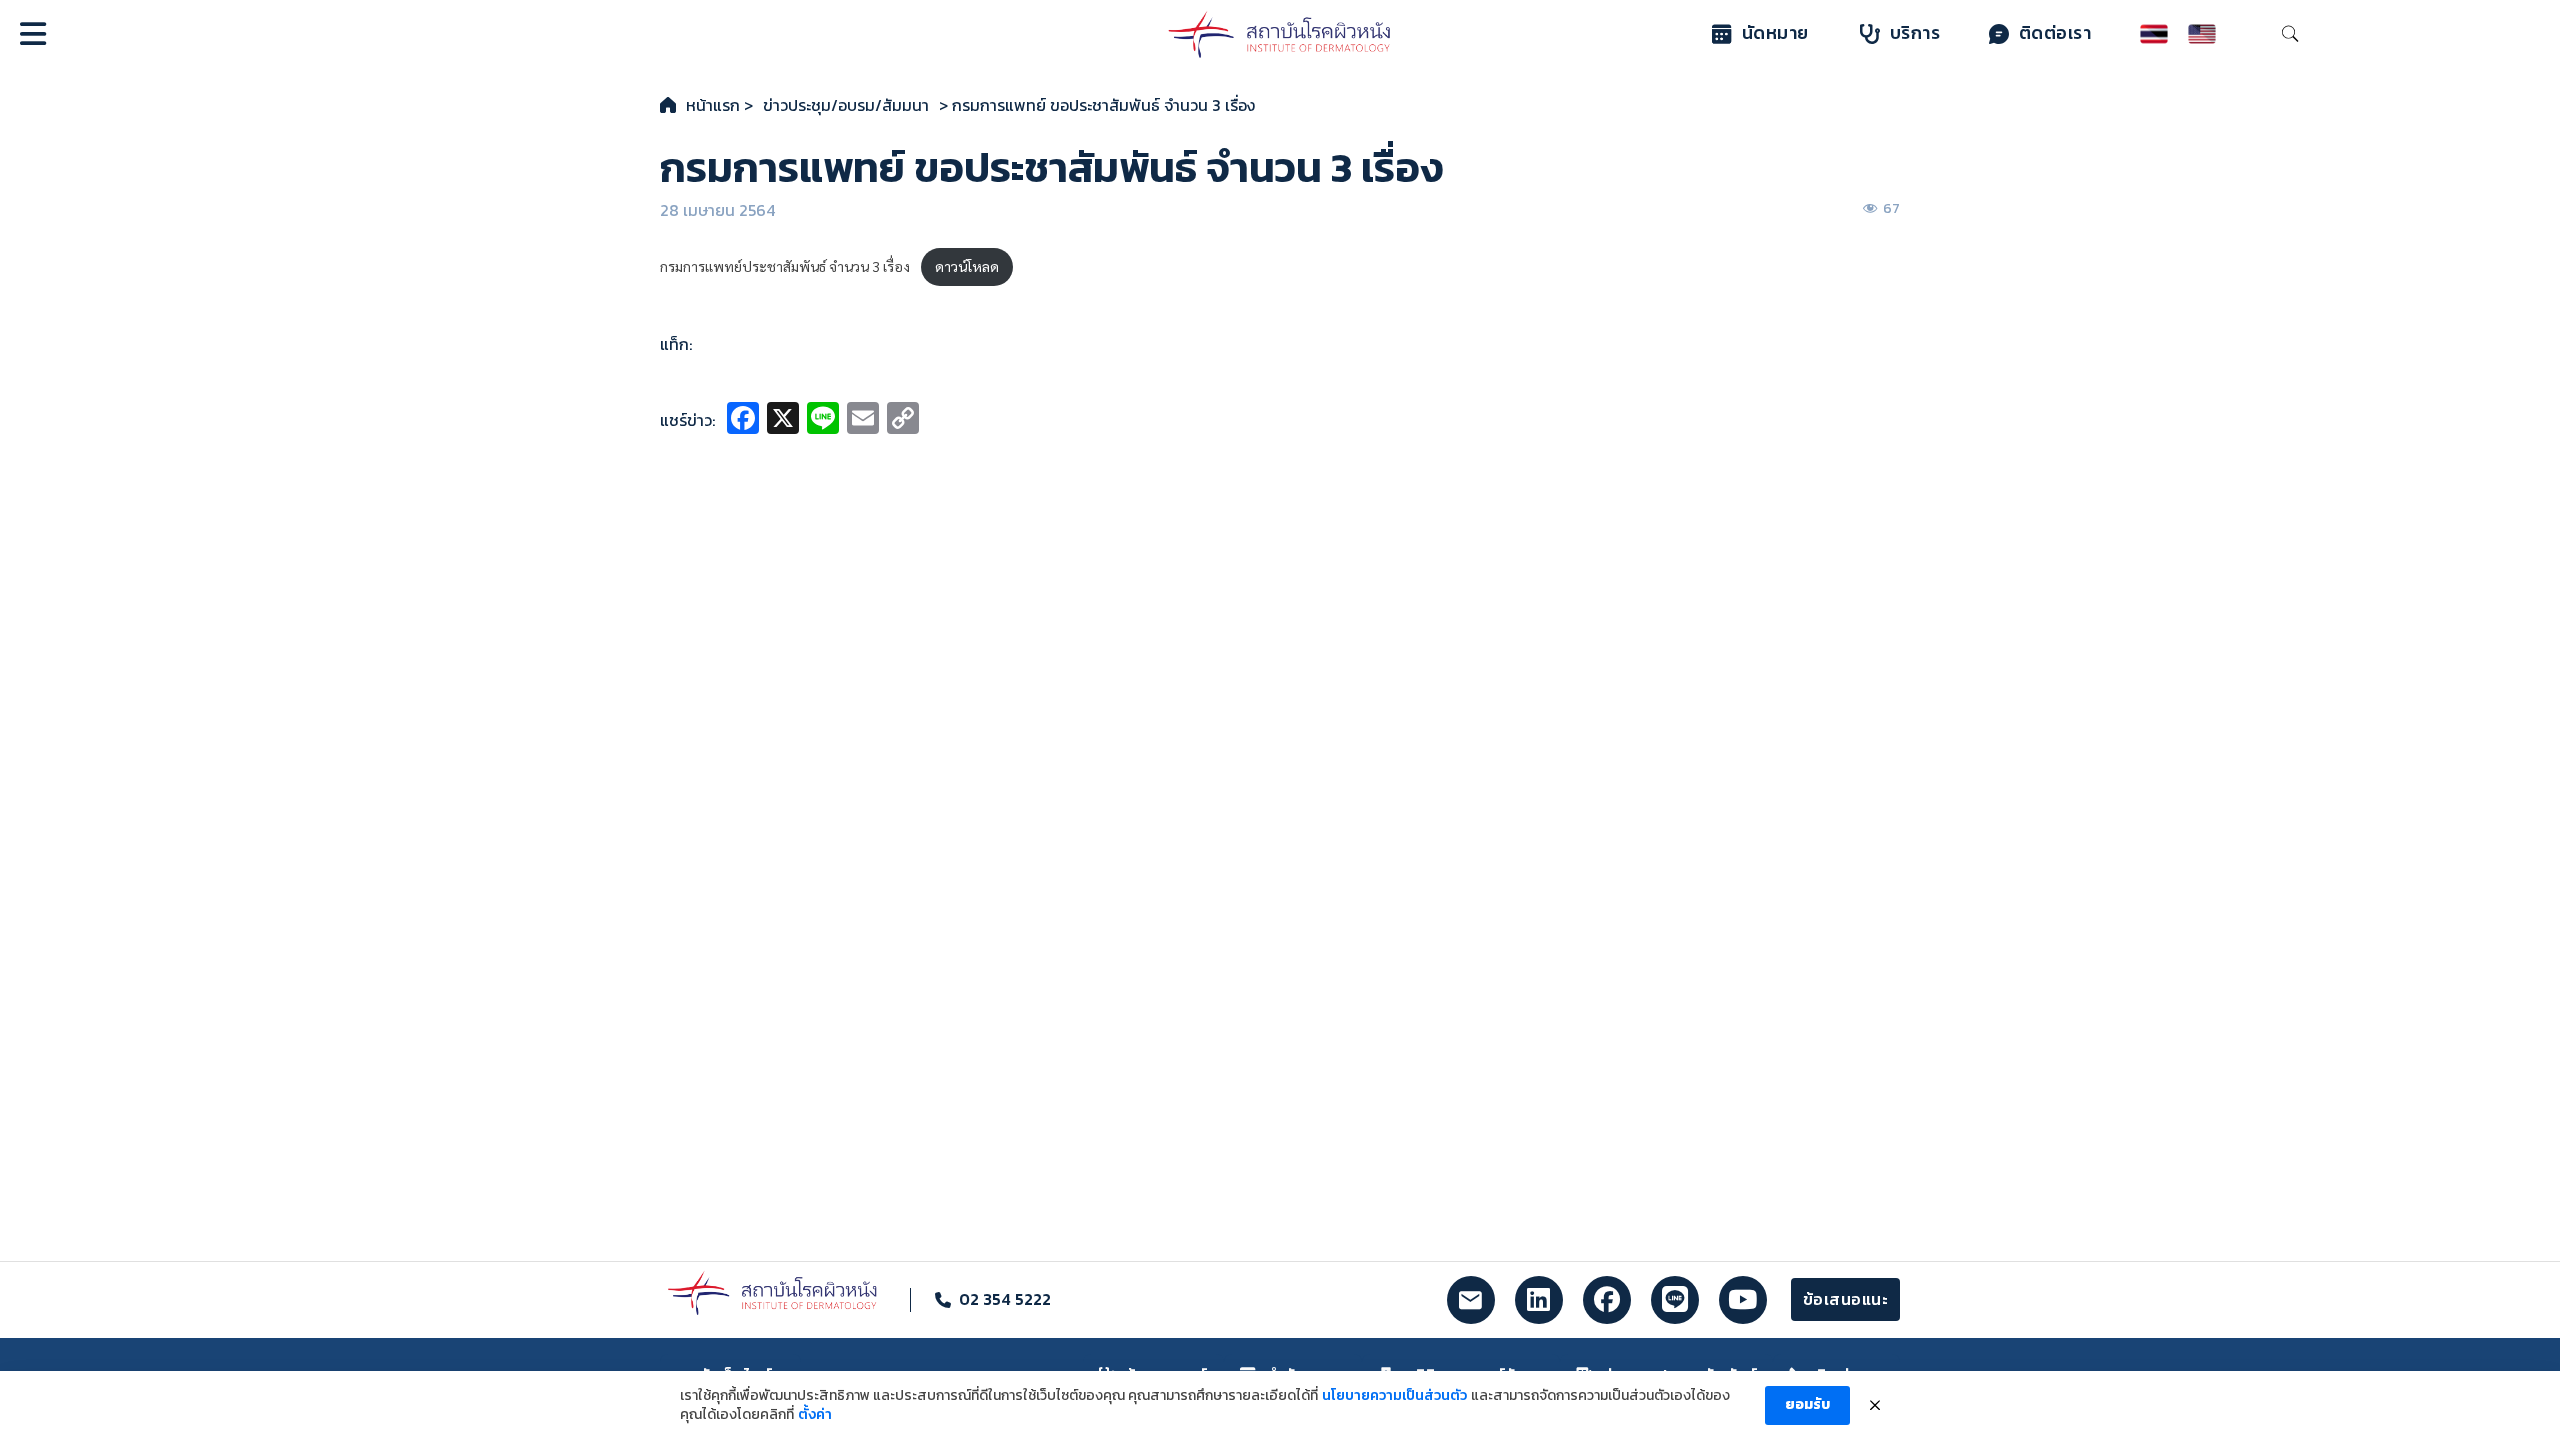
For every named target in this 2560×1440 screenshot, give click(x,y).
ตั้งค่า (815, 1415)
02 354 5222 (1005, 1299)
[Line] (823, 420)
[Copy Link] (903, 420)
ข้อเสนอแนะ (1846, 1299)
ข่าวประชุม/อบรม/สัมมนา (846, 105)
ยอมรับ (1807, 1404)
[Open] (33, 34)
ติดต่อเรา (2055, 33)
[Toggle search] (2290, 34)
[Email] (863, 420)
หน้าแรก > (719, 105)
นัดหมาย (1775, 33)
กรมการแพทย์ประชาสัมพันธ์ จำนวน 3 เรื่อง (785, 266)
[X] (783, 420)
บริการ (1915, 33)
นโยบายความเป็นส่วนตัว (1394, 1396)
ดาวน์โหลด (967, 266)
